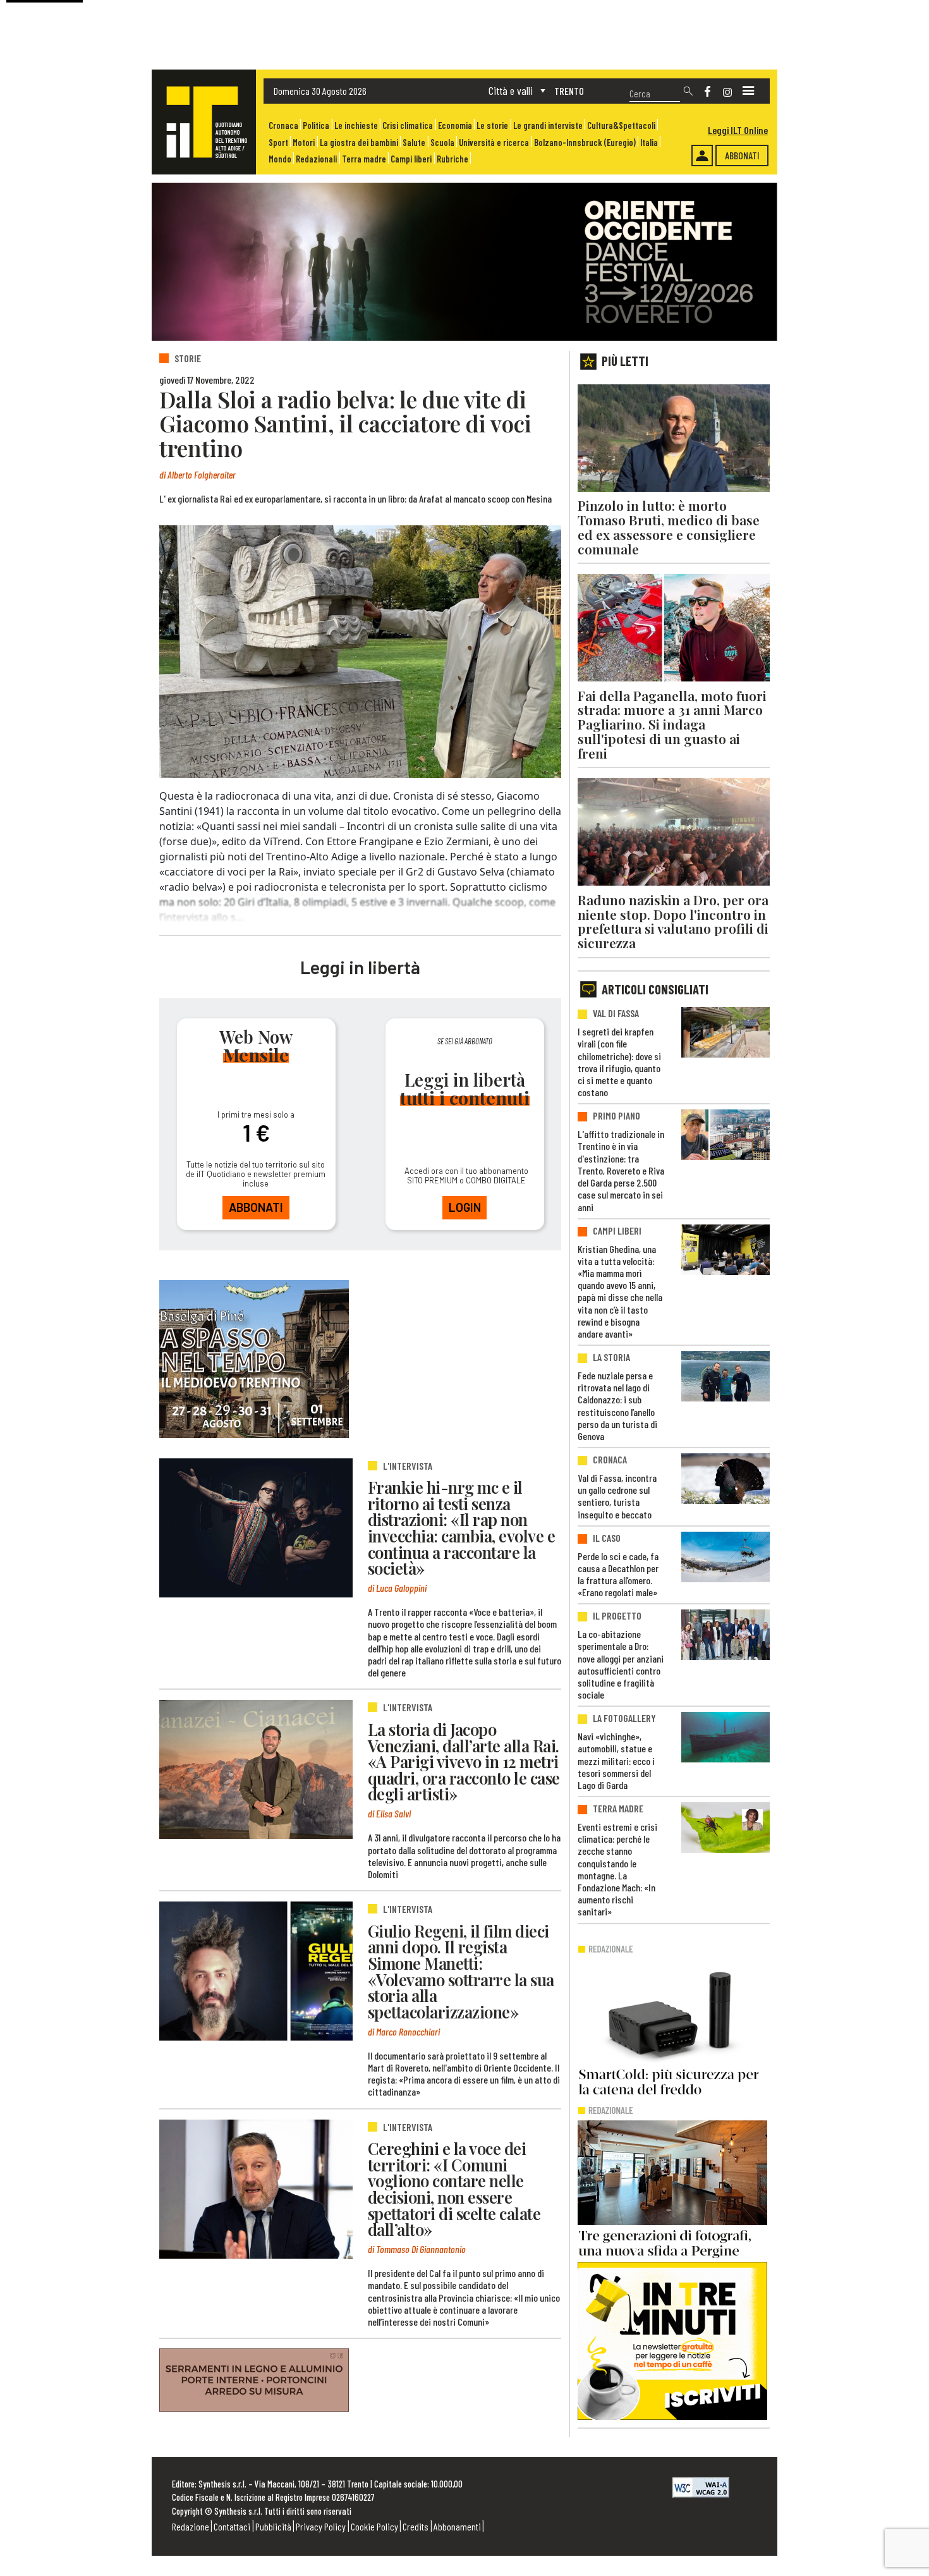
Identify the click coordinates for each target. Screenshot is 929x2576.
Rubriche (452, 159)
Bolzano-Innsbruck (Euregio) (585, 143)
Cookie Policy (374, 2526)
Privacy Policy (321, 2526)
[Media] (748, 91)
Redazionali (316, 159)
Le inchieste (356, 125)
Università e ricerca (494, 143)
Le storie (492, 125)
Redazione (191, 2526)
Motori (304, 143)
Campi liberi (411, 159)
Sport (278, 143)
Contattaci (232, 2526)
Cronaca (283, 125)
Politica (316, 125)
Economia (455, 125)
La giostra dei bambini (359, 143)
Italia (649, 143)
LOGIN (465, 1207)
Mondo (280, 159)
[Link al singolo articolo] (256, 1528)
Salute (414, 143)
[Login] (702, 156)
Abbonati (742, 155)
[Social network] (707, 91)
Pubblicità (273, 2526)
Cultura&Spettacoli (621, 125)
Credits (416, 2526)
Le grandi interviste (548, 125)
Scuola (442, 143)
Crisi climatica (408, 125)
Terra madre (364, 159)
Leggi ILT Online (738, 130)
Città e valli (511, 90)
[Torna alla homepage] (204, 122)
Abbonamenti (457, 2526)
